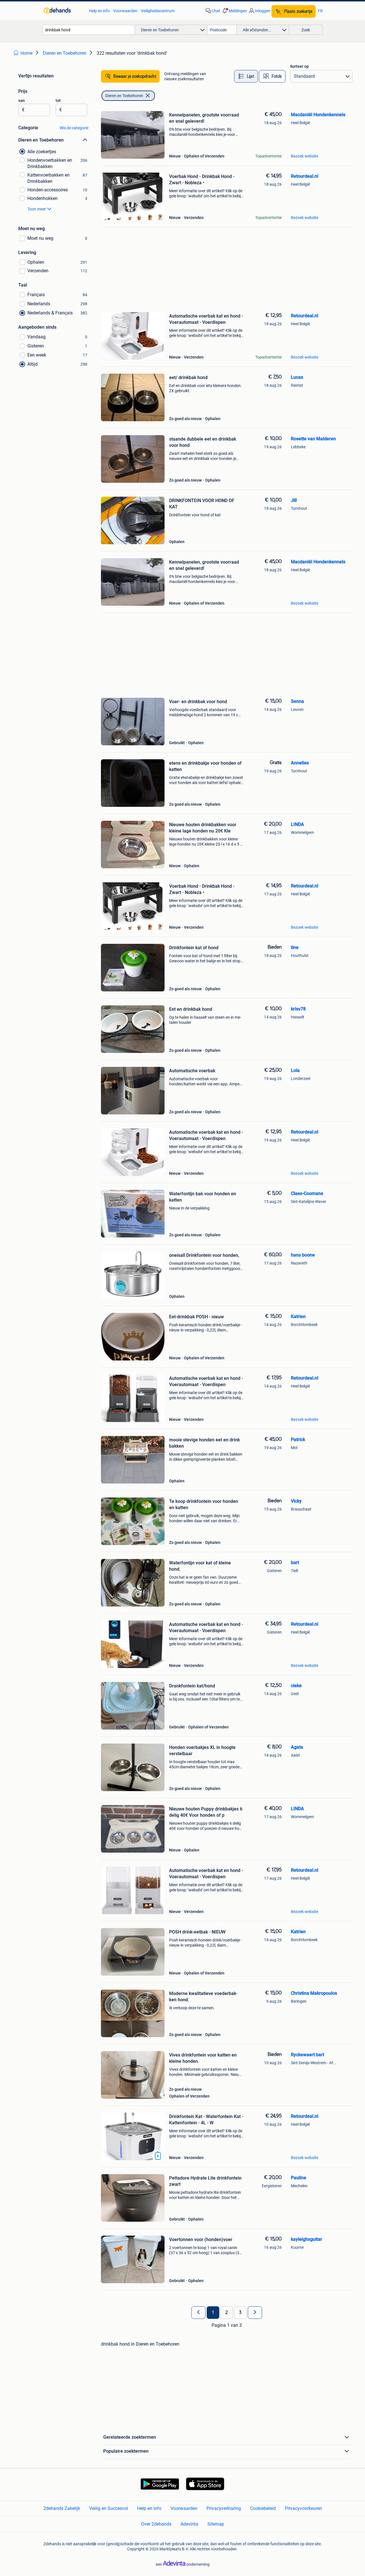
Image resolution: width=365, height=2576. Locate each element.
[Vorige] (198, 2313)
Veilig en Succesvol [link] (109, 2508)
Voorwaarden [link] (125, 11)
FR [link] (320, 11)
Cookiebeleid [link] (263, 2508)
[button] (234, 11)
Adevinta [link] (189, 2524)
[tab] (246, 76)
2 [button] (227, 2313)
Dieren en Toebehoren (124, 96)
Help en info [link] (99, 11)
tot (58, 101)
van (22, 101)
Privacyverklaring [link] (224, 2508)
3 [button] (240, 2313)
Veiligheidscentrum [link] (158, 11)
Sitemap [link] (216, 2524)
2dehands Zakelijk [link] (62, 2508)
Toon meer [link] (37, 209)
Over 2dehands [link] (156, 2524)
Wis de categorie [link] (74, 128)
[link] (63, 11)
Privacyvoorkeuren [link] (303, 2508)
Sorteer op (299, 66)
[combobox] (89, 30)
